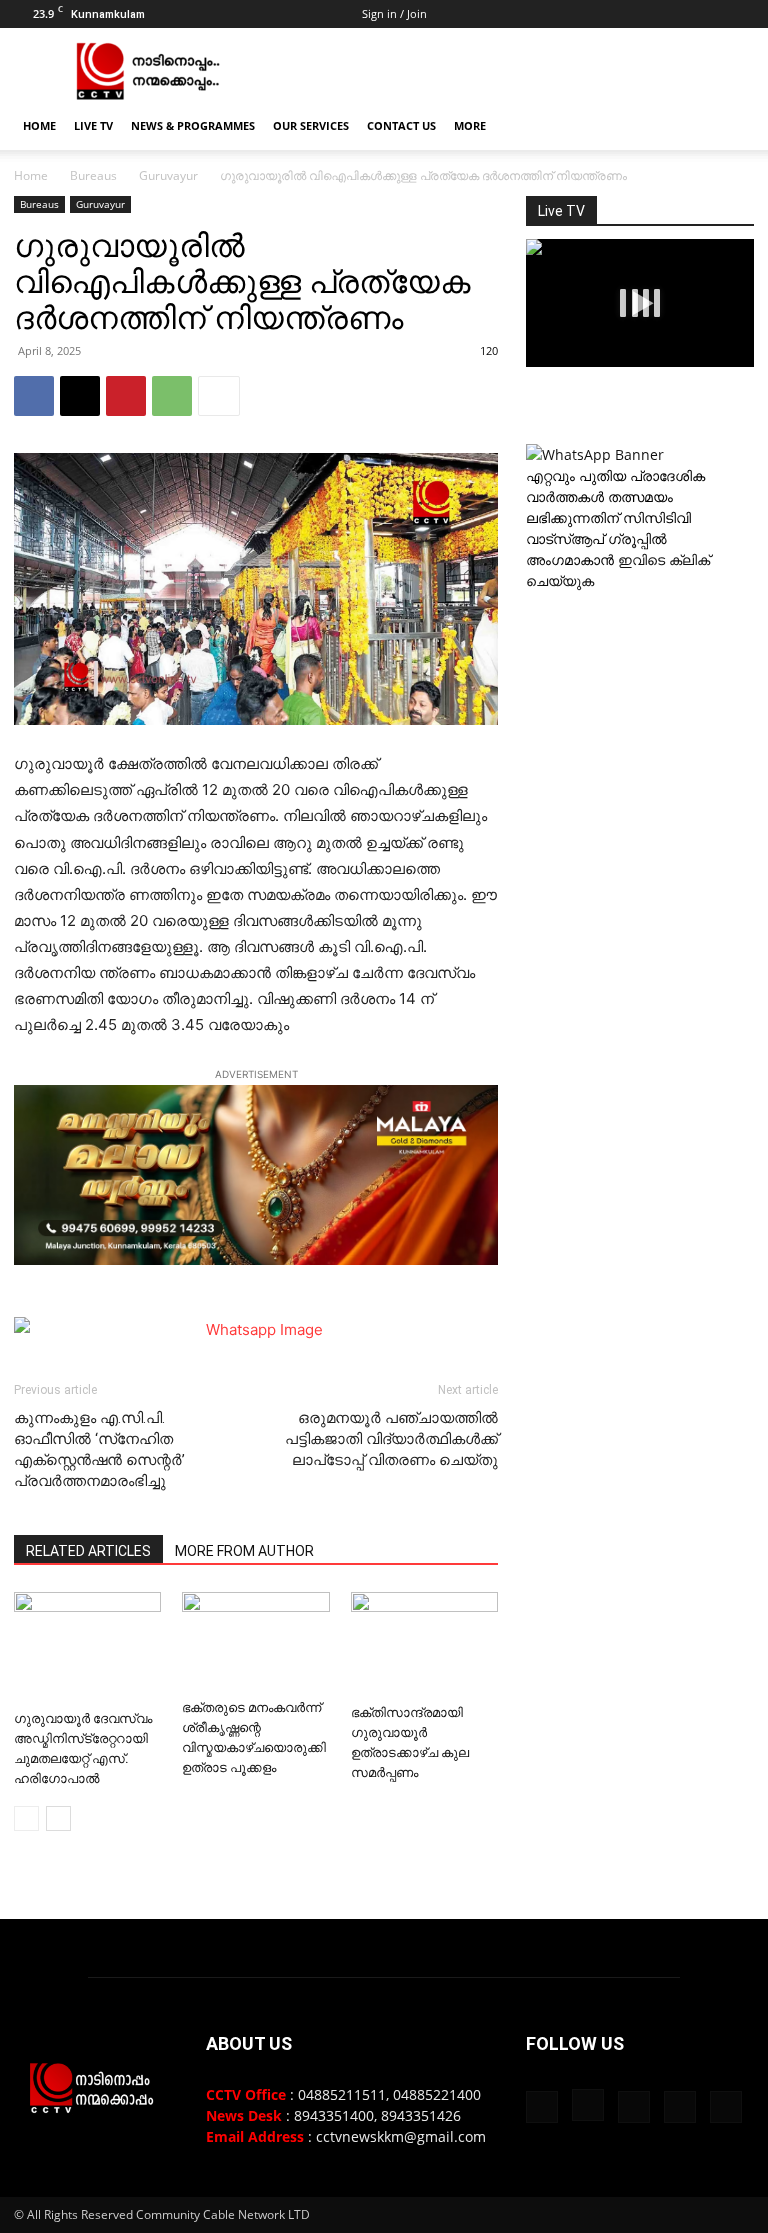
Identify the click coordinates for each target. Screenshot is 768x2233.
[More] (219, 396)
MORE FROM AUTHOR (244, 1551)
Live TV (93, 125)
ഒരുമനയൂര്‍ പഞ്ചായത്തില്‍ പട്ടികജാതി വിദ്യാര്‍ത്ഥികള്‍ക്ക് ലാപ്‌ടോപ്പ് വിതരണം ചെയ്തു (391, 1439)
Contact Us (401, 125)
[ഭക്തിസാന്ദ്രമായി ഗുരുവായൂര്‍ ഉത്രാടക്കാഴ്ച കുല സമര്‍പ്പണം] (424, 1644)
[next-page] (58, 1818)
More (470, 125)
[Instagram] (640, 14)
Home (39, 125)
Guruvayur (168, 175)
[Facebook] (607, 14)
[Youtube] (739, 14)
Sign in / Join (394, 13)
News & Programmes (193, 125)
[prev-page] (26, 1818)
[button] (730, 126)
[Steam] (673, 14)
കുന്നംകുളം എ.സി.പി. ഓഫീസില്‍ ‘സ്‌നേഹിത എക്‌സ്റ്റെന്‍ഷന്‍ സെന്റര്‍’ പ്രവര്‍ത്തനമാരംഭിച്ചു (99, 1449)
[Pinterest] (126, 396)
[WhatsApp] (172, 396)
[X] (706, 14)
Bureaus (93, 175)
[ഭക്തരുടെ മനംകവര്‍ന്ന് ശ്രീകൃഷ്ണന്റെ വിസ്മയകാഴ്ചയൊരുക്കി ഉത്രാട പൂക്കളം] (255, 1641)
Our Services (311, 125)
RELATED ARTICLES (88, 1551)
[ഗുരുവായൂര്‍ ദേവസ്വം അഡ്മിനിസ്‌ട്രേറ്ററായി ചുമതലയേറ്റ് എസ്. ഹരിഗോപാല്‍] (87, 1647)
